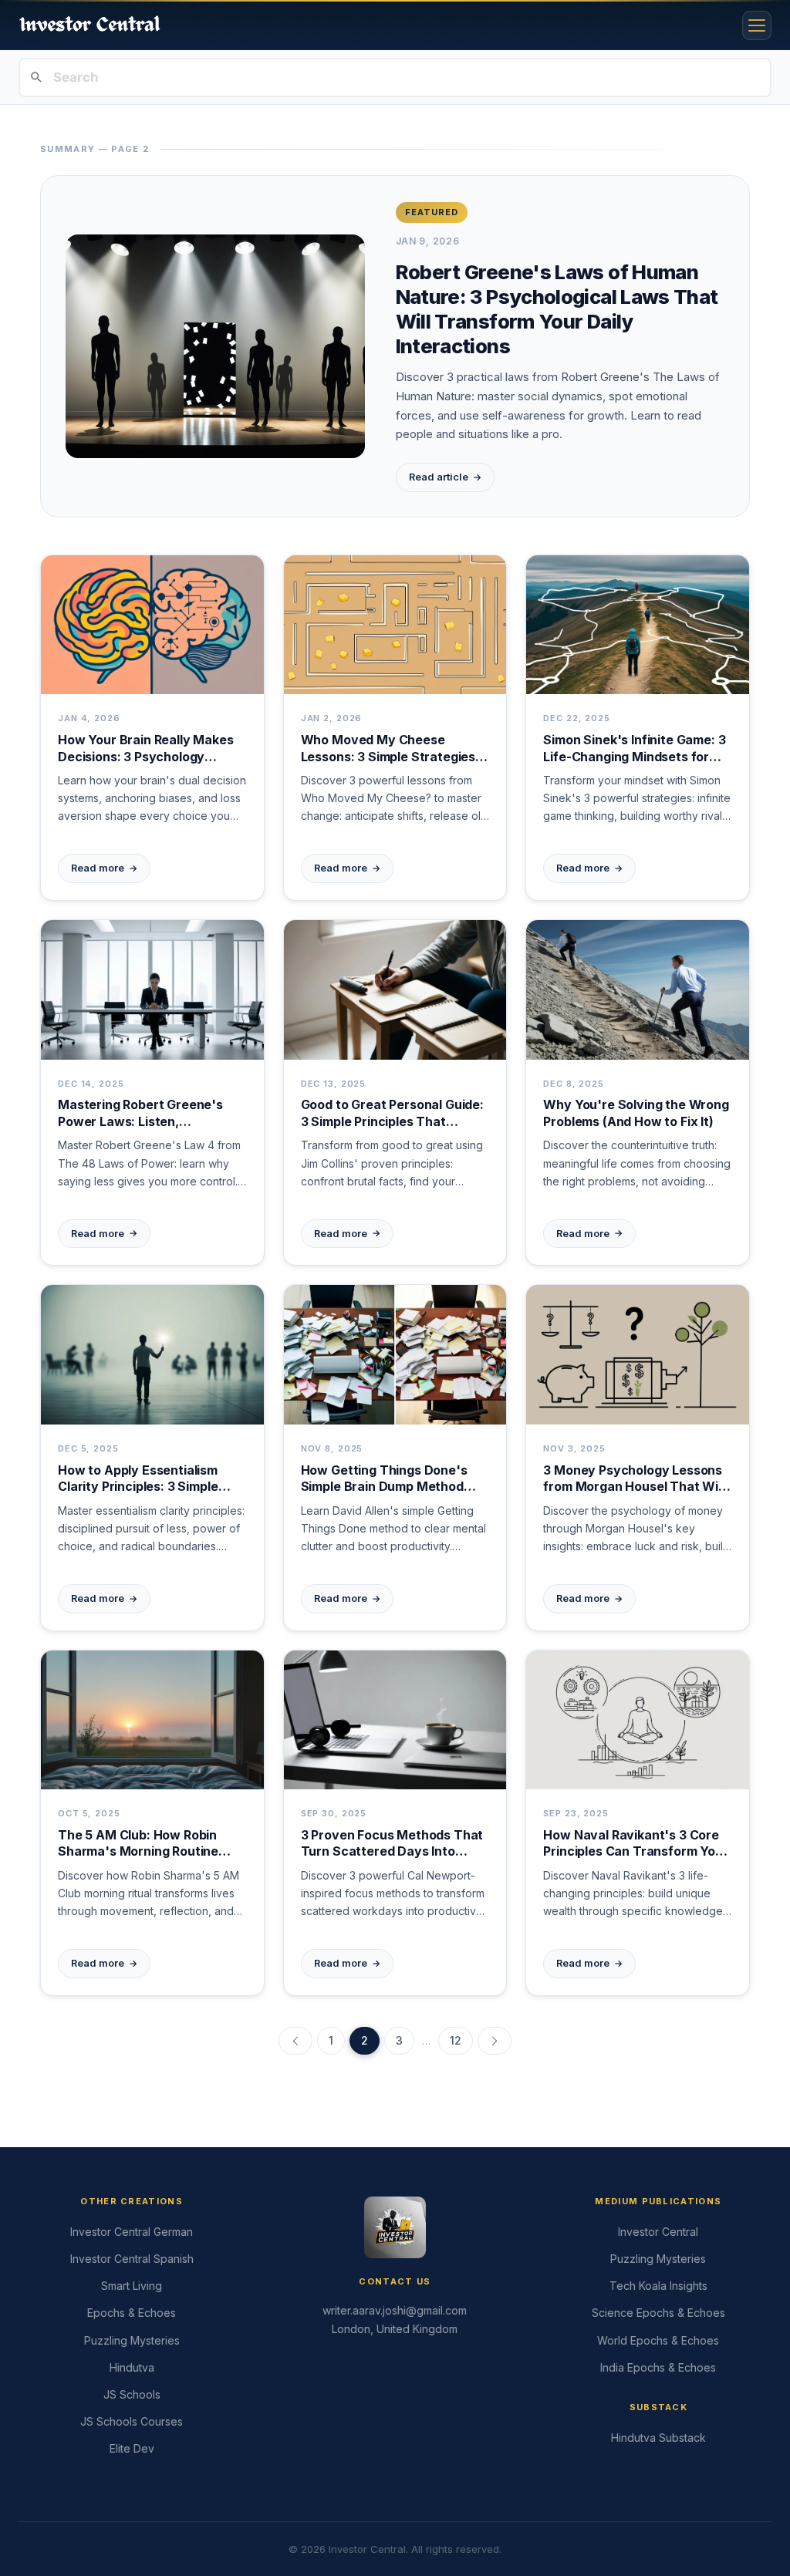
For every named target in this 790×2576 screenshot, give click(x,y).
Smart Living (132, 2286)
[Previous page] (295, 2041)
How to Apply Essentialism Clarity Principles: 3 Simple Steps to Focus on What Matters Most (138, 1479)
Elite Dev (132, 2448)
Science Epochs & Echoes (658, 2313)
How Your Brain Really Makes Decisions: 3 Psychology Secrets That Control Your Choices (146, 749)
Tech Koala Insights (658, 2286)
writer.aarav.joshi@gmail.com (395, 2310)
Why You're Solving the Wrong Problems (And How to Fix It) (636, 1113)
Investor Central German (132, 2232)
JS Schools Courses (132, 2421)
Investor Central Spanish (132, 2259)
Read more (104, 868)
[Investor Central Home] (90, 25)
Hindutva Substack (658, 2438)
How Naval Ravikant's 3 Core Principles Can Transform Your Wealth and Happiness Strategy (635, 1844)
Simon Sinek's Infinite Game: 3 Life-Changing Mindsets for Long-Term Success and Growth (634, 749)
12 (456, 2040)
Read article (445, 477)
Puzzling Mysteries (132, 2340)
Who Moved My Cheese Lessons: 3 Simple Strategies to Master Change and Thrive (390, 749)
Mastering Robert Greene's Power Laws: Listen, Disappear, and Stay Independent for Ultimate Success (140, 1113)
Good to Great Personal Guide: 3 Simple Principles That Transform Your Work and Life (392, 1113)
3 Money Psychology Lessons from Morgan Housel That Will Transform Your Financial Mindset (634, 1479)
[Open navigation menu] (757, 25)
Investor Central (658, 2232)
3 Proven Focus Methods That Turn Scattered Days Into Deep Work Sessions (392, 1844)
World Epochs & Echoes (658, 2340)
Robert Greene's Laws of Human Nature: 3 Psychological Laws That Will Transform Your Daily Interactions (557, 309)
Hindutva (132, 2367)
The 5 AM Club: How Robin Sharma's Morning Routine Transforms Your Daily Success (138, 1844)
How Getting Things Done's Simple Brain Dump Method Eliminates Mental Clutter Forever (384, 1479)
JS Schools (132, 2394)
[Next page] (495, 2041)
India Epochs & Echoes (658, 2367)
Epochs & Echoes (132, 2313)
